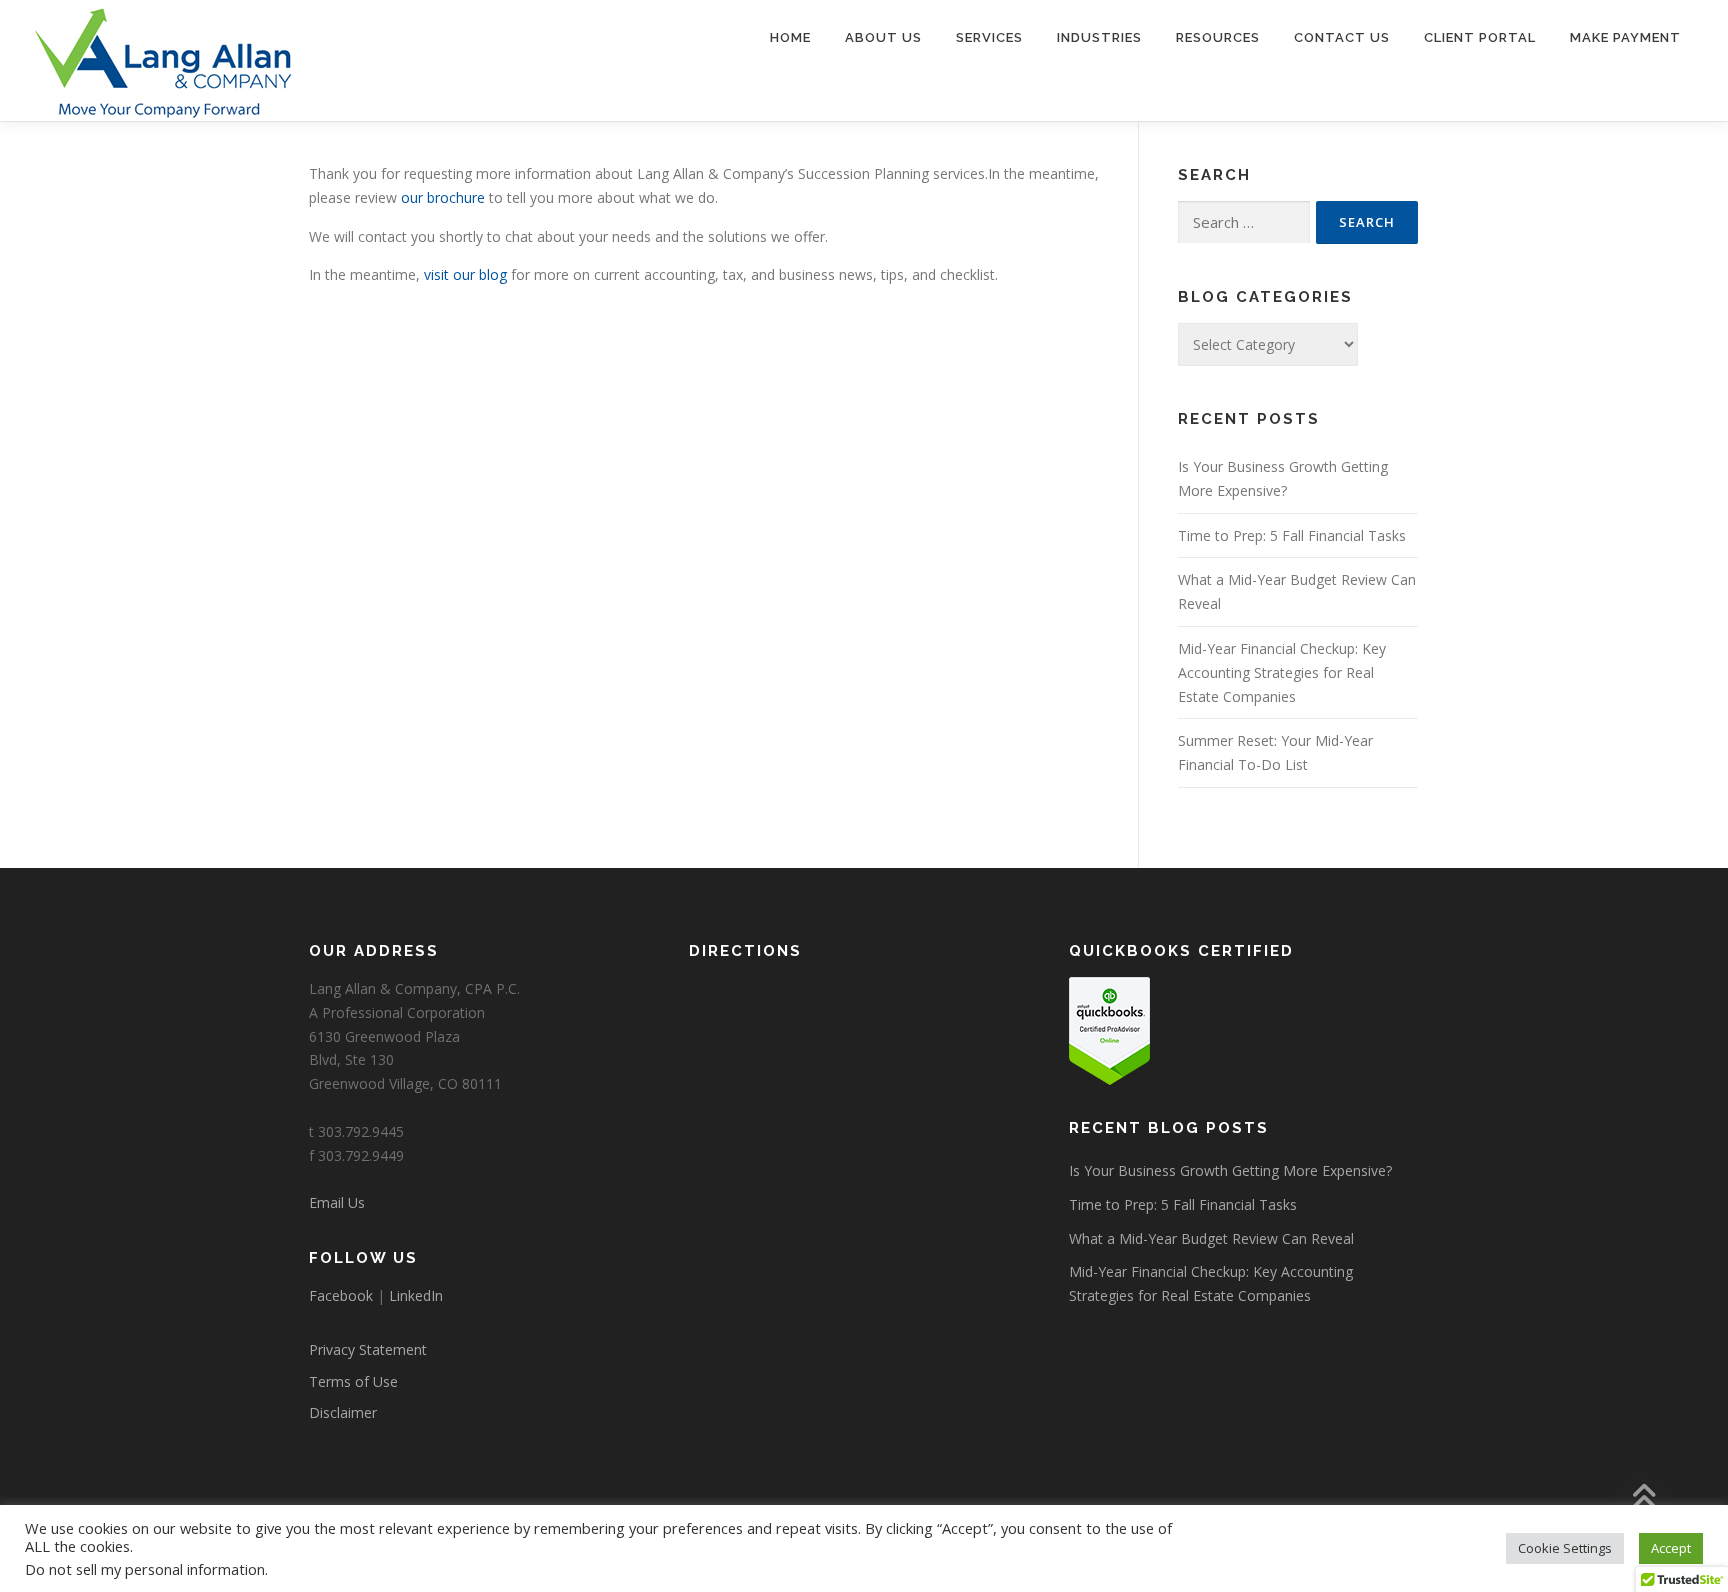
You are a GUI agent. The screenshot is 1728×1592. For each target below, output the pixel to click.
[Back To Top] (1643, 1498)
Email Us (337, 1202)
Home (790, 37)
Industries (1099, 37)
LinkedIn (416, 1295)
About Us (883, 37)
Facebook (341, 1295)
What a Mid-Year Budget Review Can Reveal (1211, 1238)
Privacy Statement (368, 1349)
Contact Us (1342, 37)
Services (989, 37)
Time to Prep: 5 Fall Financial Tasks (1292, 535)
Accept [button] (1671, 1548)
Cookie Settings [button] (1565, 1548)
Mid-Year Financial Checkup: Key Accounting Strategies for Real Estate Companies (1282, 672)
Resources (1218, 37)
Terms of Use (353, 1381)
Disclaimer (343, 1412)
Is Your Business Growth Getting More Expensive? (1230, 1170)
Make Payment (1625, 37)
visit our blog (465, 274)
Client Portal (1480, 37)
